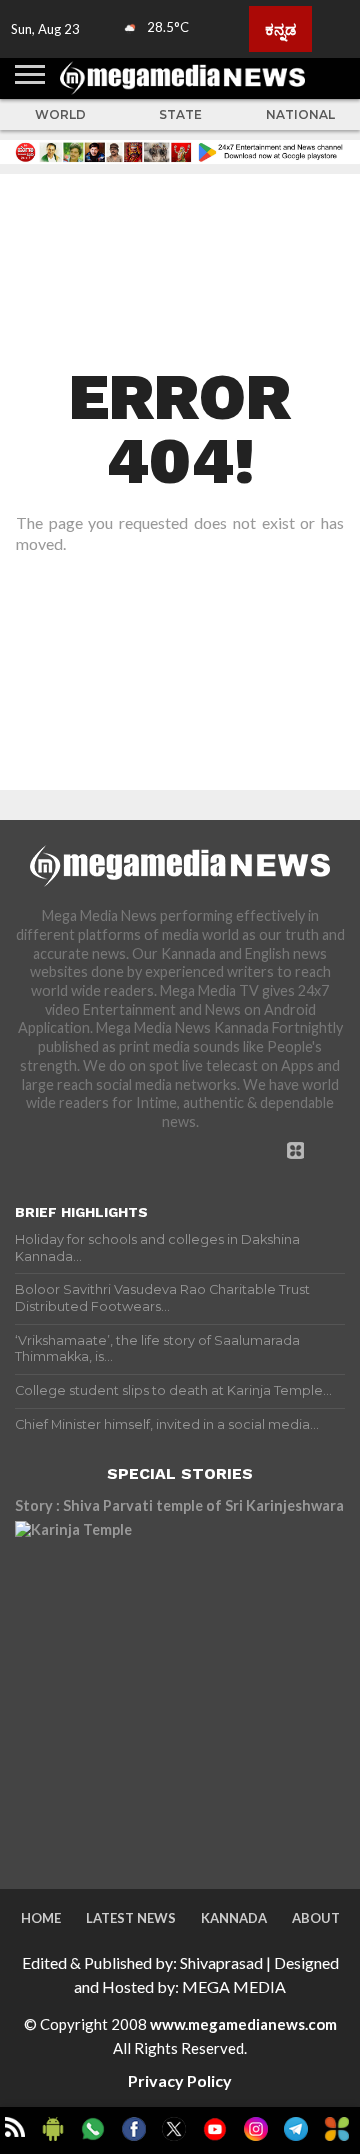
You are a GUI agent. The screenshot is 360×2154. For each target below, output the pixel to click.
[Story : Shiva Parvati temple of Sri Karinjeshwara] (180, 1686)
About (316, 1918)
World (60, 114)
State (180, 114)
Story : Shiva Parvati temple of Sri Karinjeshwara (179, 1505)
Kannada (234, 1918)
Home (41, 1918)
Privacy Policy (180, 2080)
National (300, 114)
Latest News (131, 1918)
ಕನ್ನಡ (280, 29)
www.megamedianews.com (243, 2024)
